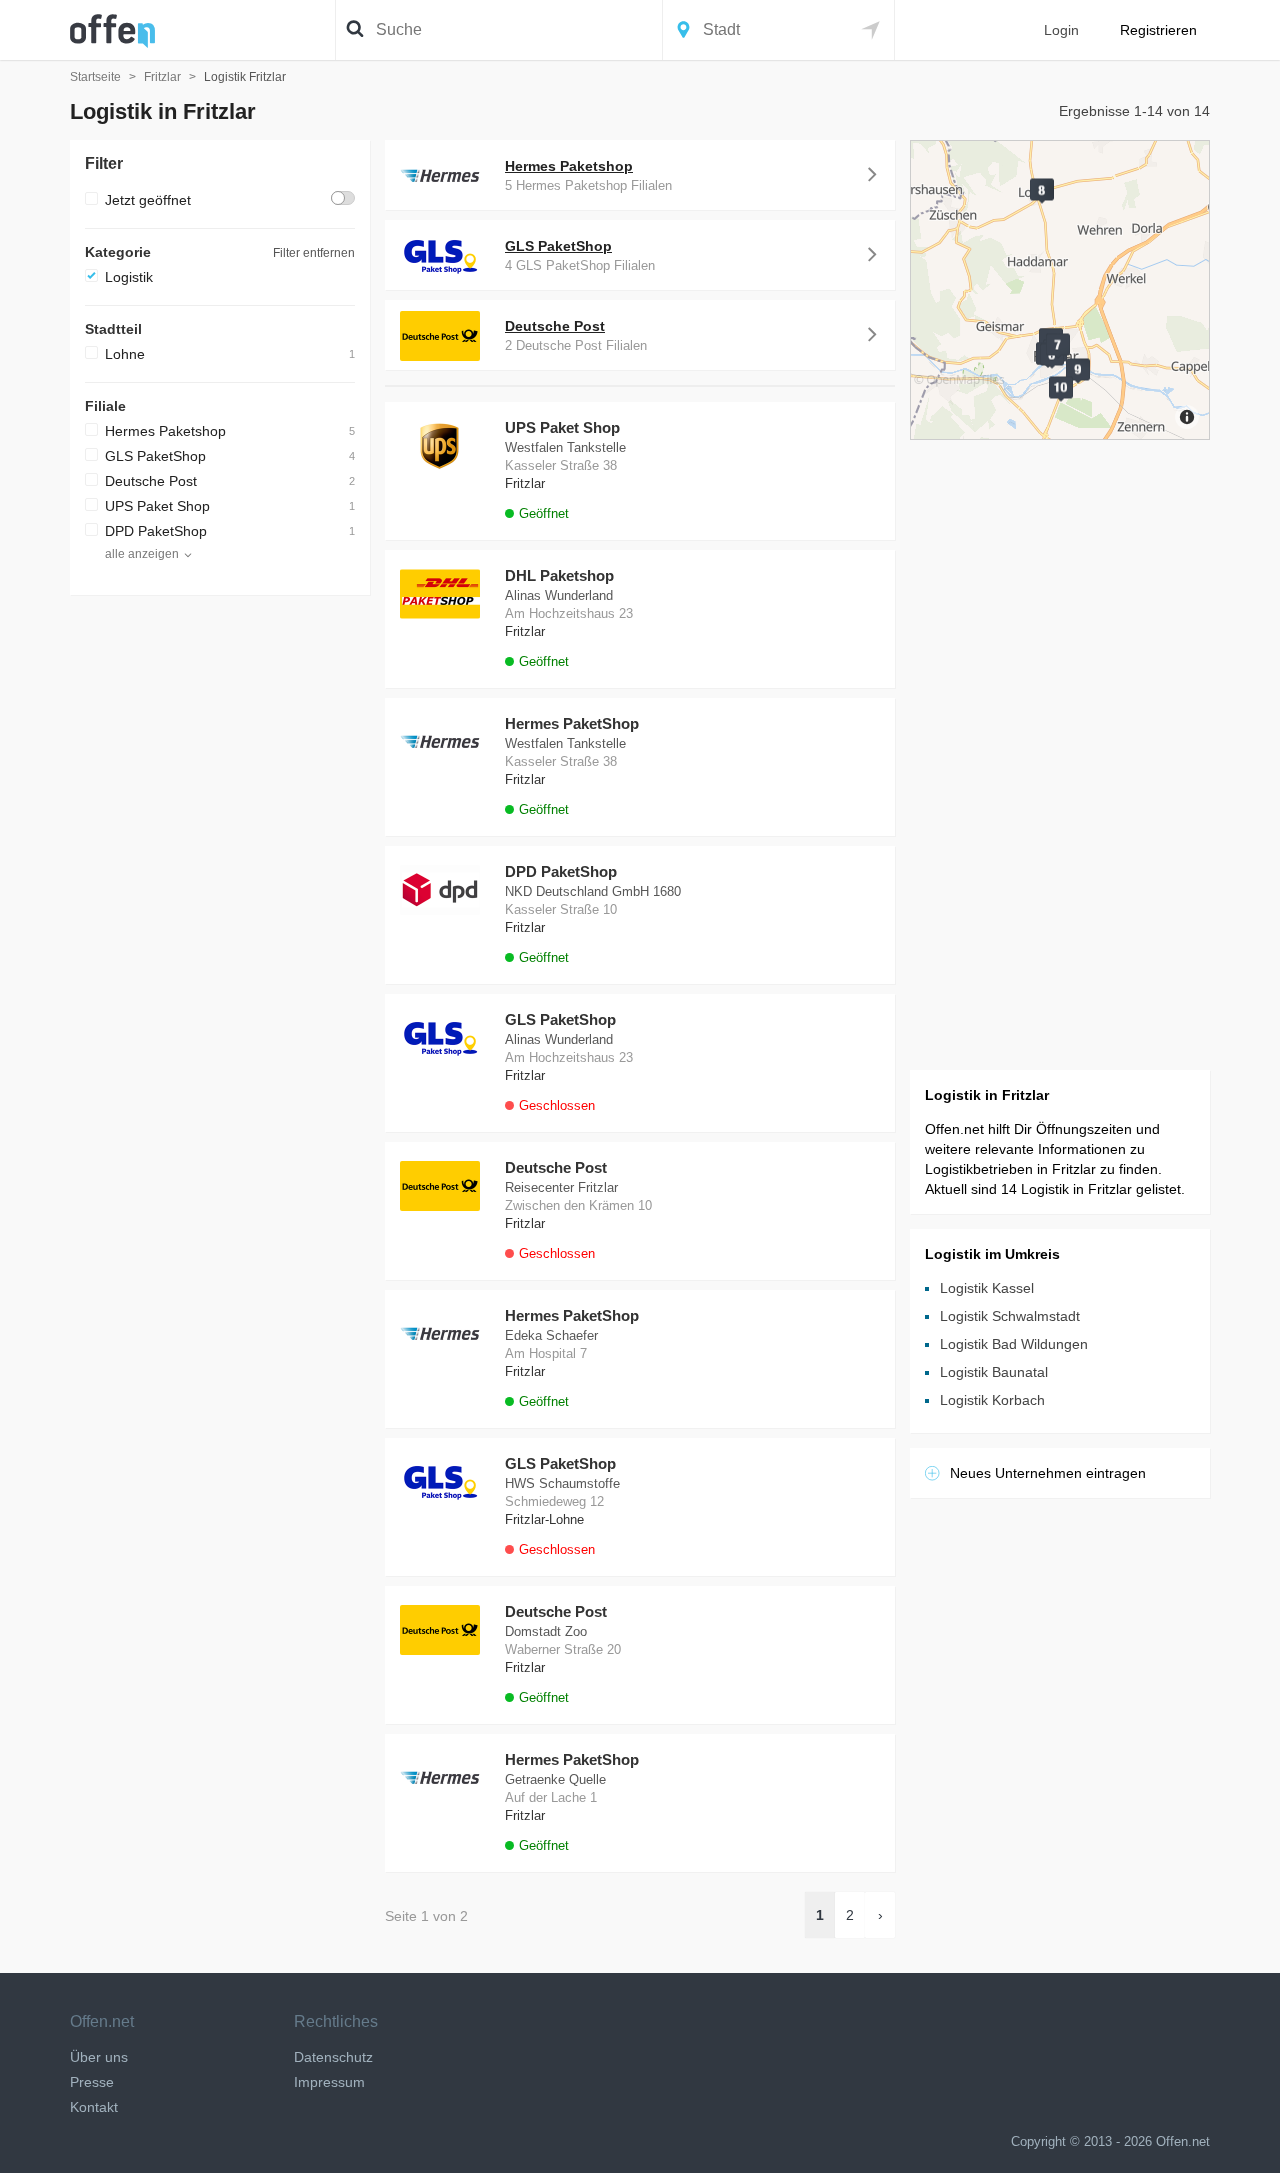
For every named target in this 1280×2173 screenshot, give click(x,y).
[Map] (1060, 290)
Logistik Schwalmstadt (1010, 1316)
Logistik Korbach (992, 1400)
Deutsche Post (151, 481)
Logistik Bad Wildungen (1014, 1344)
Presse (92, 2082)
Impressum (329, 2082)
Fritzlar (162, 77)
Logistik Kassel (987, 1288)
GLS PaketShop (155, 456)
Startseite (95, 77)
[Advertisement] (220, 910)
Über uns (99, 2057)
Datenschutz (333, 2057)
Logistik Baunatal (994, 1372)
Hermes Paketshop (165, 431)
